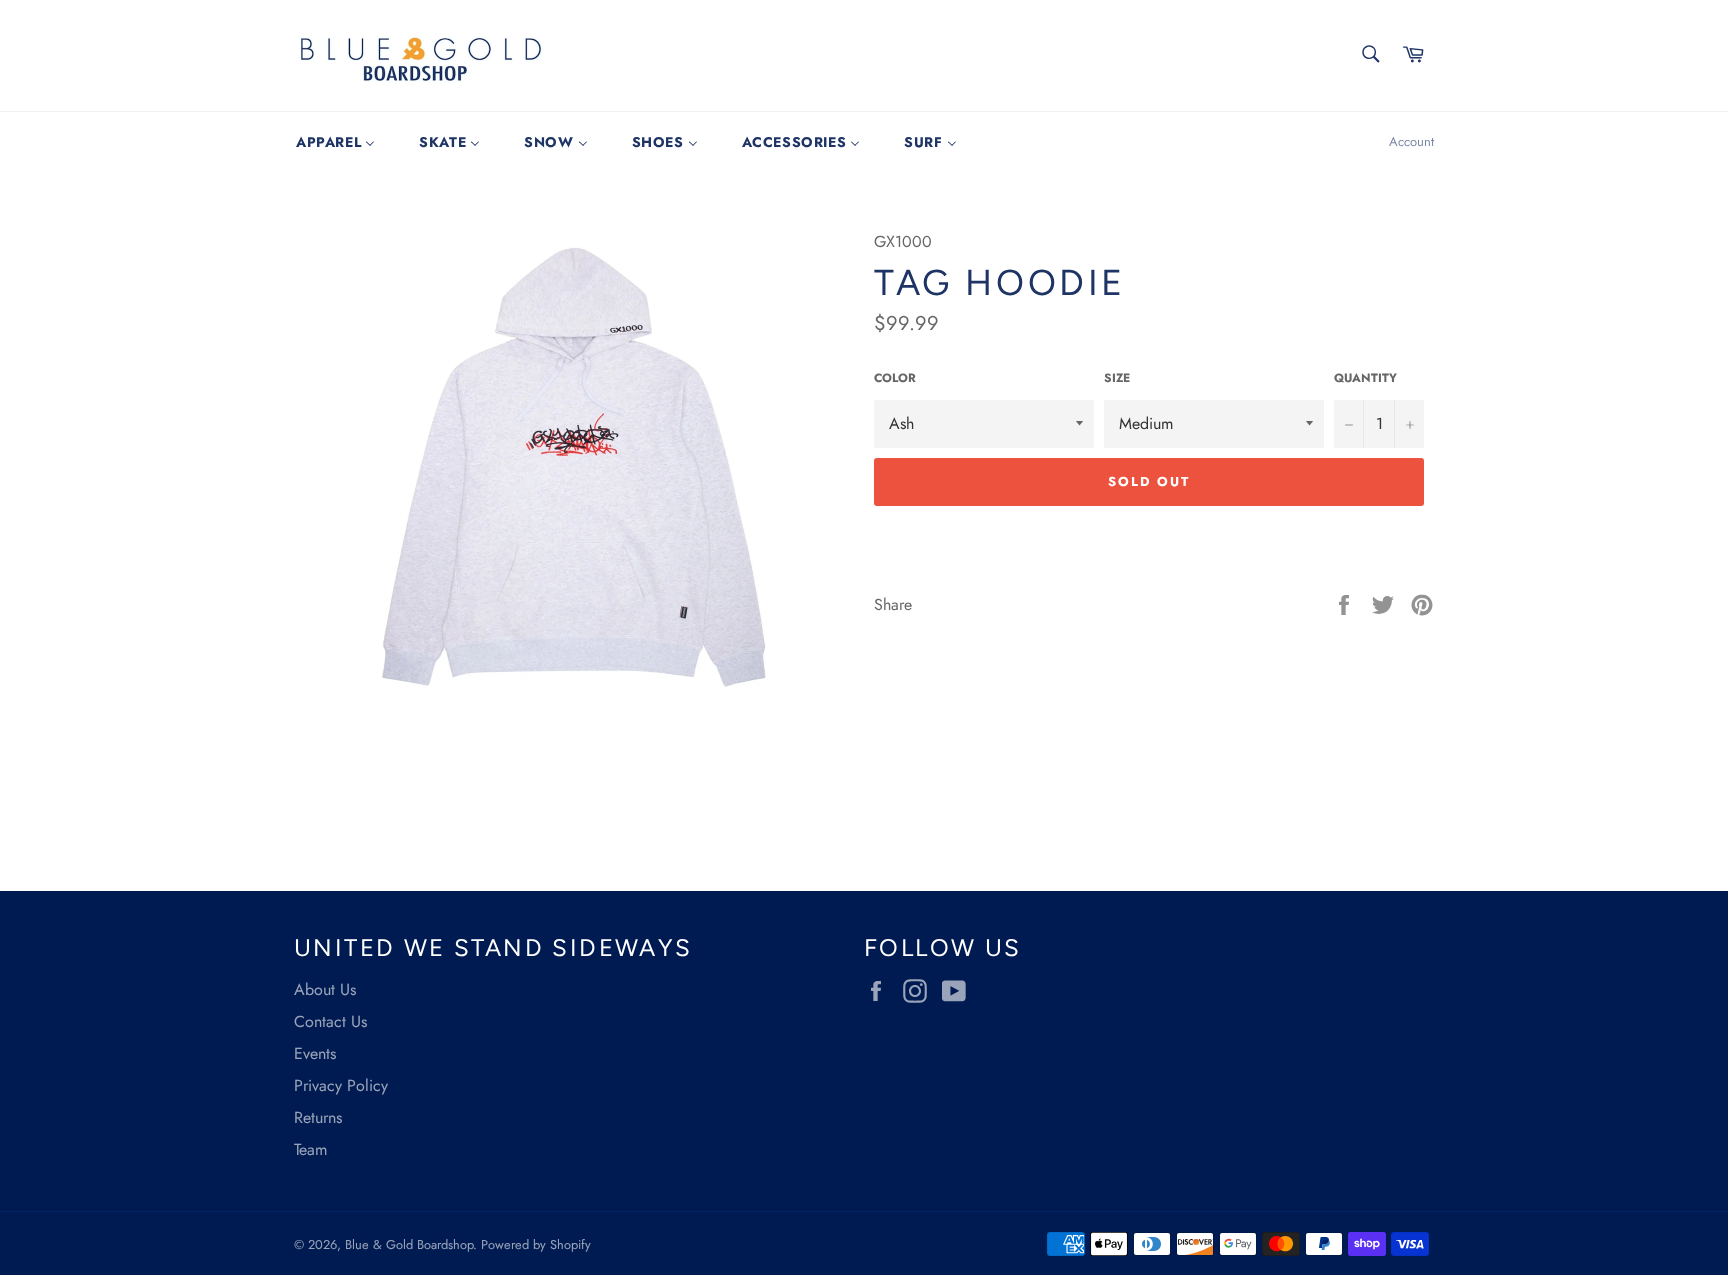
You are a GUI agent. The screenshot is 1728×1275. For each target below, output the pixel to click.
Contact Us (330, 1021)
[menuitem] (335, 142)
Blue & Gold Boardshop (409, 1244)
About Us (325, 989)
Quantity (1365, 378)
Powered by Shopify (536, 1244)
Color (895, 378)
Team (310, 1149)
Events (315, 1053)
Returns (318, 1117)
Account (1411, 141)
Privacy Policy (341, 1085)
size (1117, 378)
